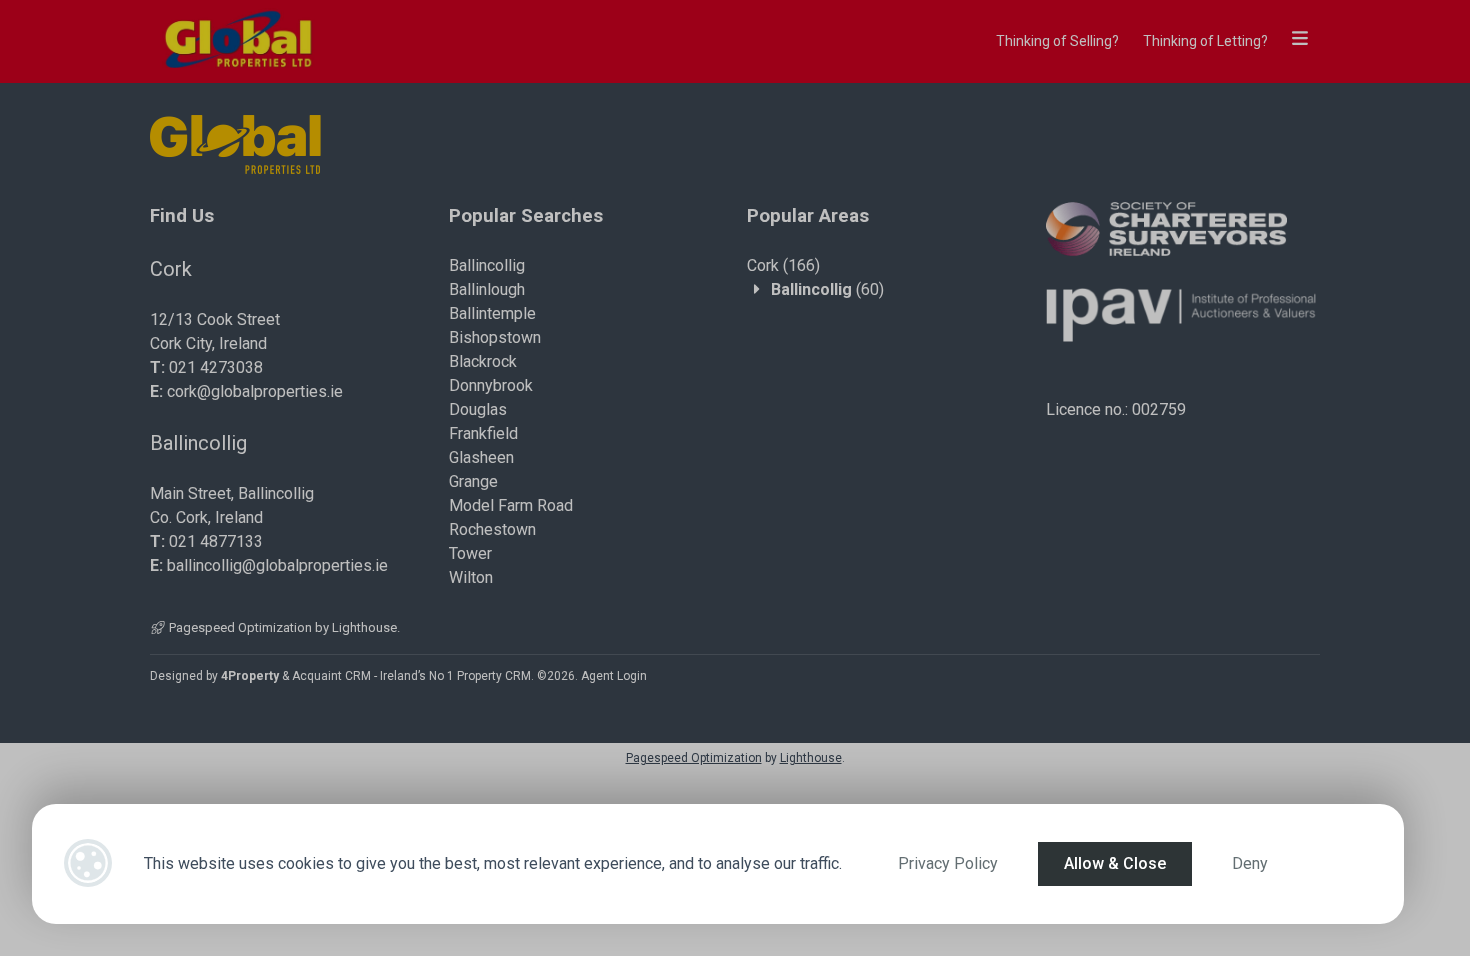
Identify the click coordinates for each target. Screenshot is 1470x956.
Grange (473, 481)
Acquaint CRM (331, 676)
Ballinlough (487, 289)
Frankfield (483, 433)
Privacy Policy (948, 863)
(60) (827, 289)
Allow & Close (1115, 863)
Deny (1250, 863)
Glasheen (481, 457)
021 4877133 (216, 541)
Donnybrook (491, 385)
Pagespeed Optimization (240, 627)
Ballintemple (492, 313)
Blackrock (483, 361)
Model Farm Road (511, 505)
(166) (783, 265)
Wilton (471, 577)
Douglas (478, 409)
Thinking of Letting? (1205, 41)
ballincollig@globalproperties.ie (277, 565)
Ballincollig (487, 265)
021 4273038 (216, 367)
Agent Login (614, 676)
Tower (470, 553)
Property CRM (494, 676)
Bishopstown (495, 337)
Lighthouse (364, 627)
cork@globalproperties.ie (255, 391)
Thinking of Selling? (1057, 41)
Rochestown (492, 529)
